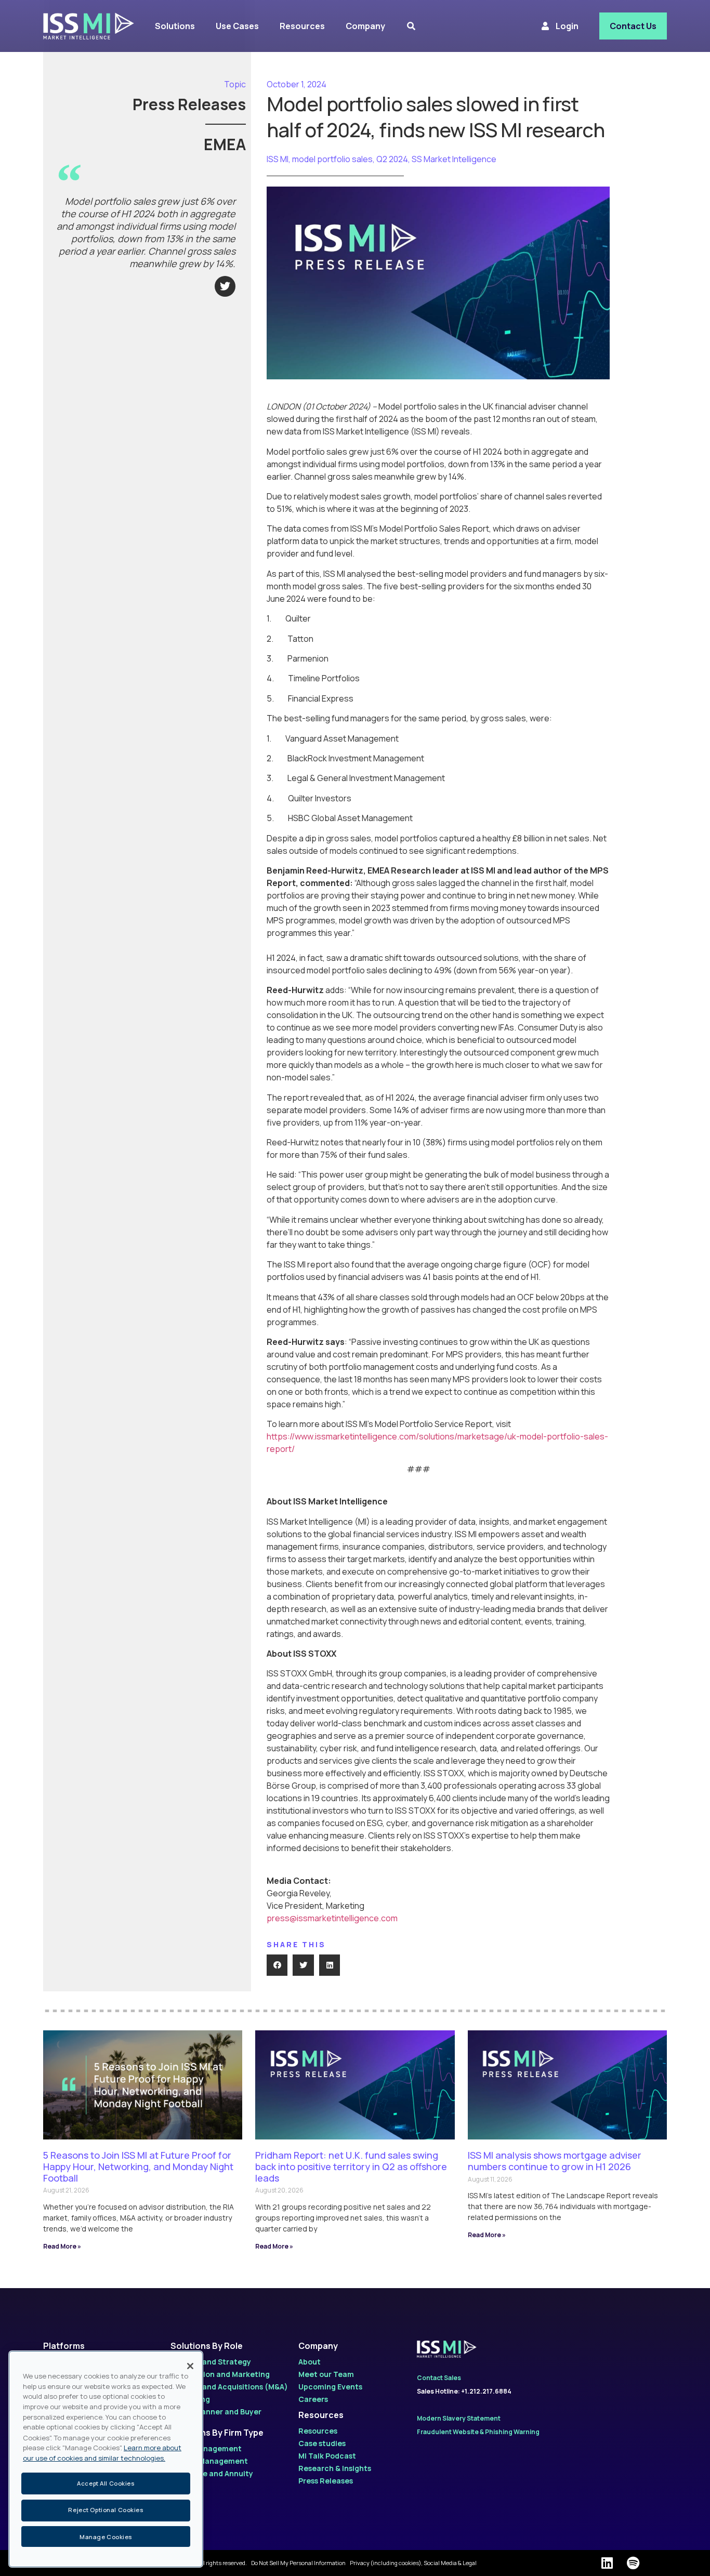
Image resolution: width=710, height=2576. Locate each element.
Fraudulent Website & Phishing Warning (478, 2432)
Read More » (62, 2246)
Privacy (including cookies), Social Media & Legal (413, 2563)
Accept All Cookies (106, 2483)
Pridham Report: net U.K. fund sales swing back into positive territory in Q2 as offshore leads (351, 2166)
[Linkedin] (607, 2563)
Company (318, 2346)
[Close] (190, 2366)
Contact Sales (439, 2378)
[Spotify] (633, 2563)
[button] (277, 1965)
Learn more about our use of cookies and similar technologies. (102, 2453)
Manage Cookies (106, 2536)
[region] (106, 2459)
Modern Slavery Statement (459, 2418)
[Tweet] (225, 286)
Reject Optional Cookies (106, 2510)
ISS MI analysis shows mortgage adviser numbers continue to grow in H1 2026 (555, 2161)
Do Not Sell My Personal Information (298, 2563)
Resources (321, 2415)
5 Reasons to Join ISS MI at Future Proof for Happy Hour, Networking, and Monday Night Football (138, 2166)
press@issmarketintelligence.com (332, 1918)
